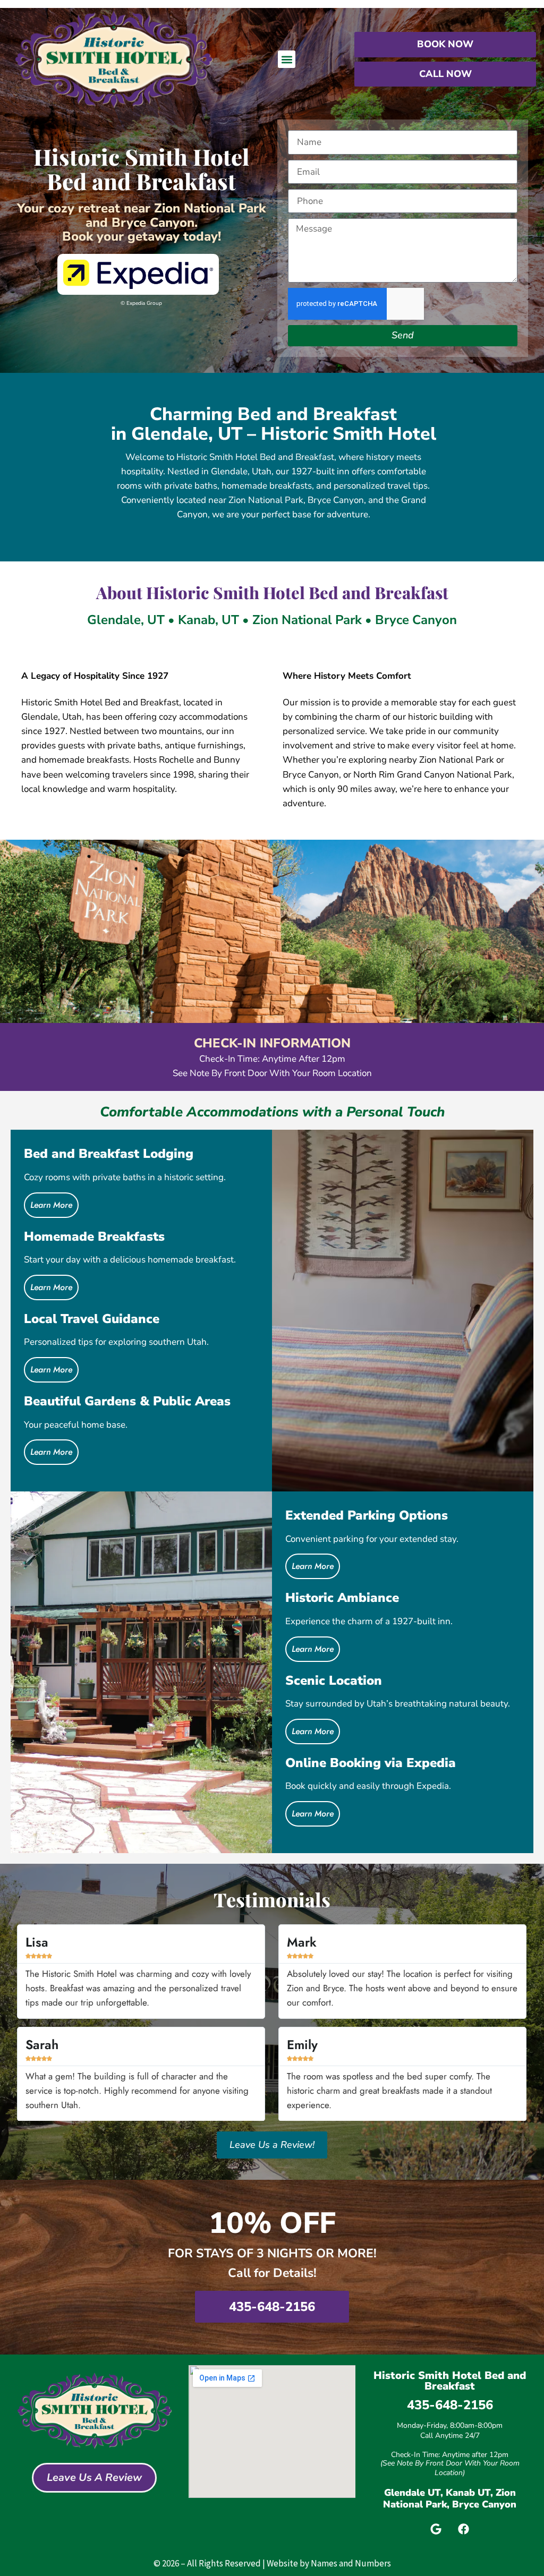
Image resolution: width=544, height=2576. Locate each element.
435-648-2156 (450, 2405)
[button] (287, 59)
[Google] (436, 2529)
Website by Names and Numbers (329, 2563)
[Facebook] (464, 2529)
